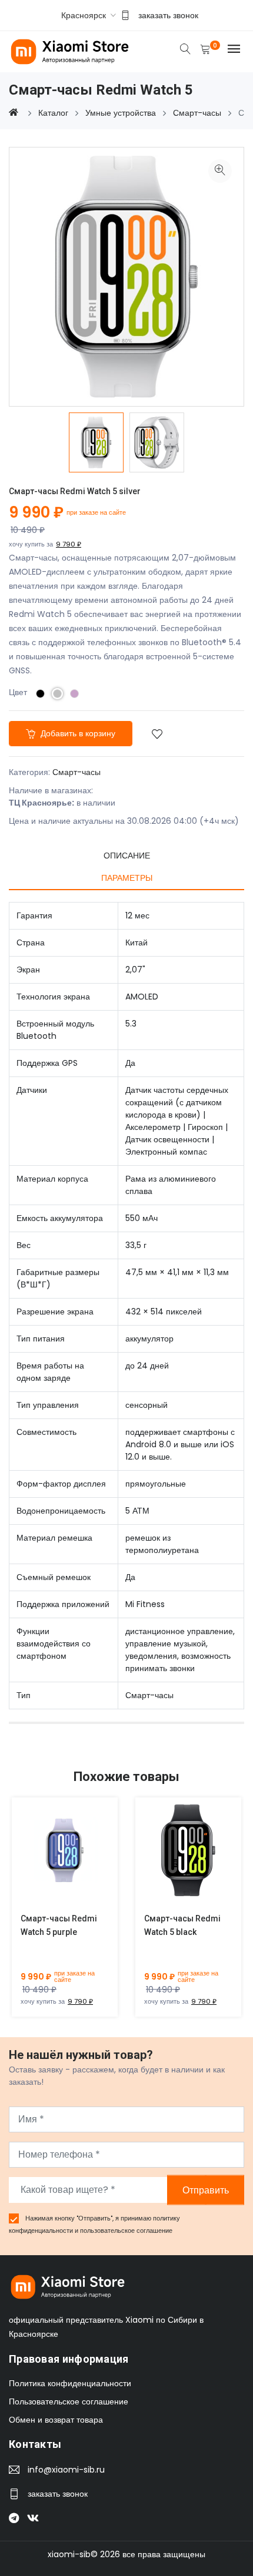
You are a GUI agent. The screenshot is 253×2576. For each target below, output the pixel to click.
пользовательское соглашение (126, 2230)
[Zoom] (220, 171)
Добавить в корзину (77, 733)
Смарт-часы (76, 772)
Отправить (206, 2190)
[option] (96, 442)
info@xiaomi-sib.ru (66, 2470)
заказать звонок (168, 15)
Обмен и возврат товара (56, 2420)
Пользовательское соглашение (69, 2401)
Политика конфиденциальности (70, 2383)
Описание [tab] (127, 856)
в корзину (51, 1859)
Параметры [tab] (127, 878)
